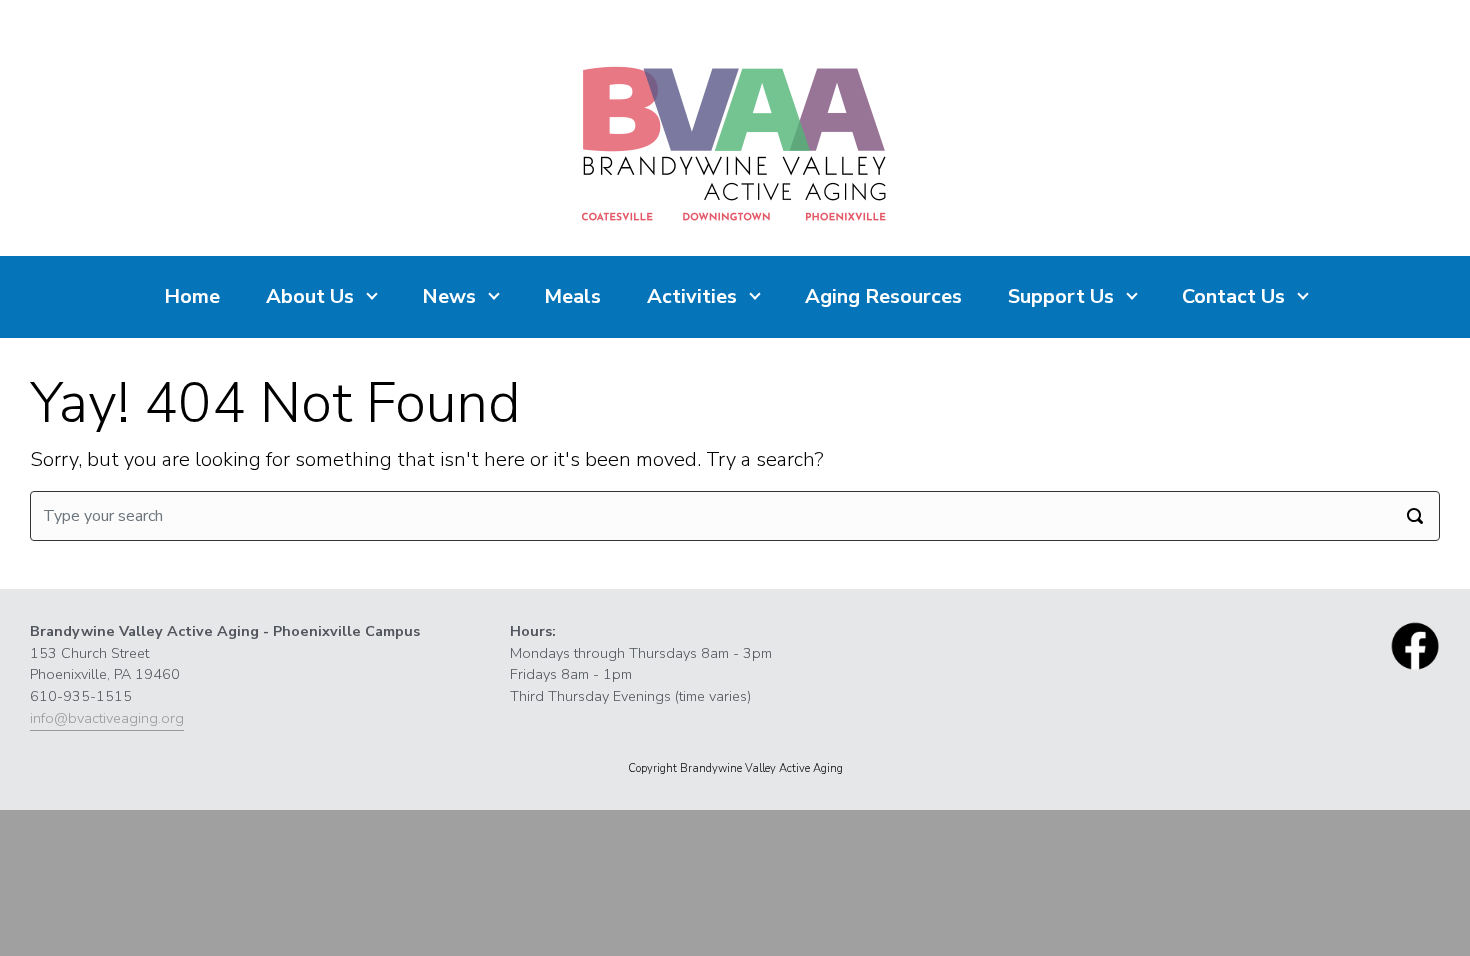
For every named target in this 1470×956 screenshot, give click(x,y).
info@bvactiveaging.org (107, 718)
